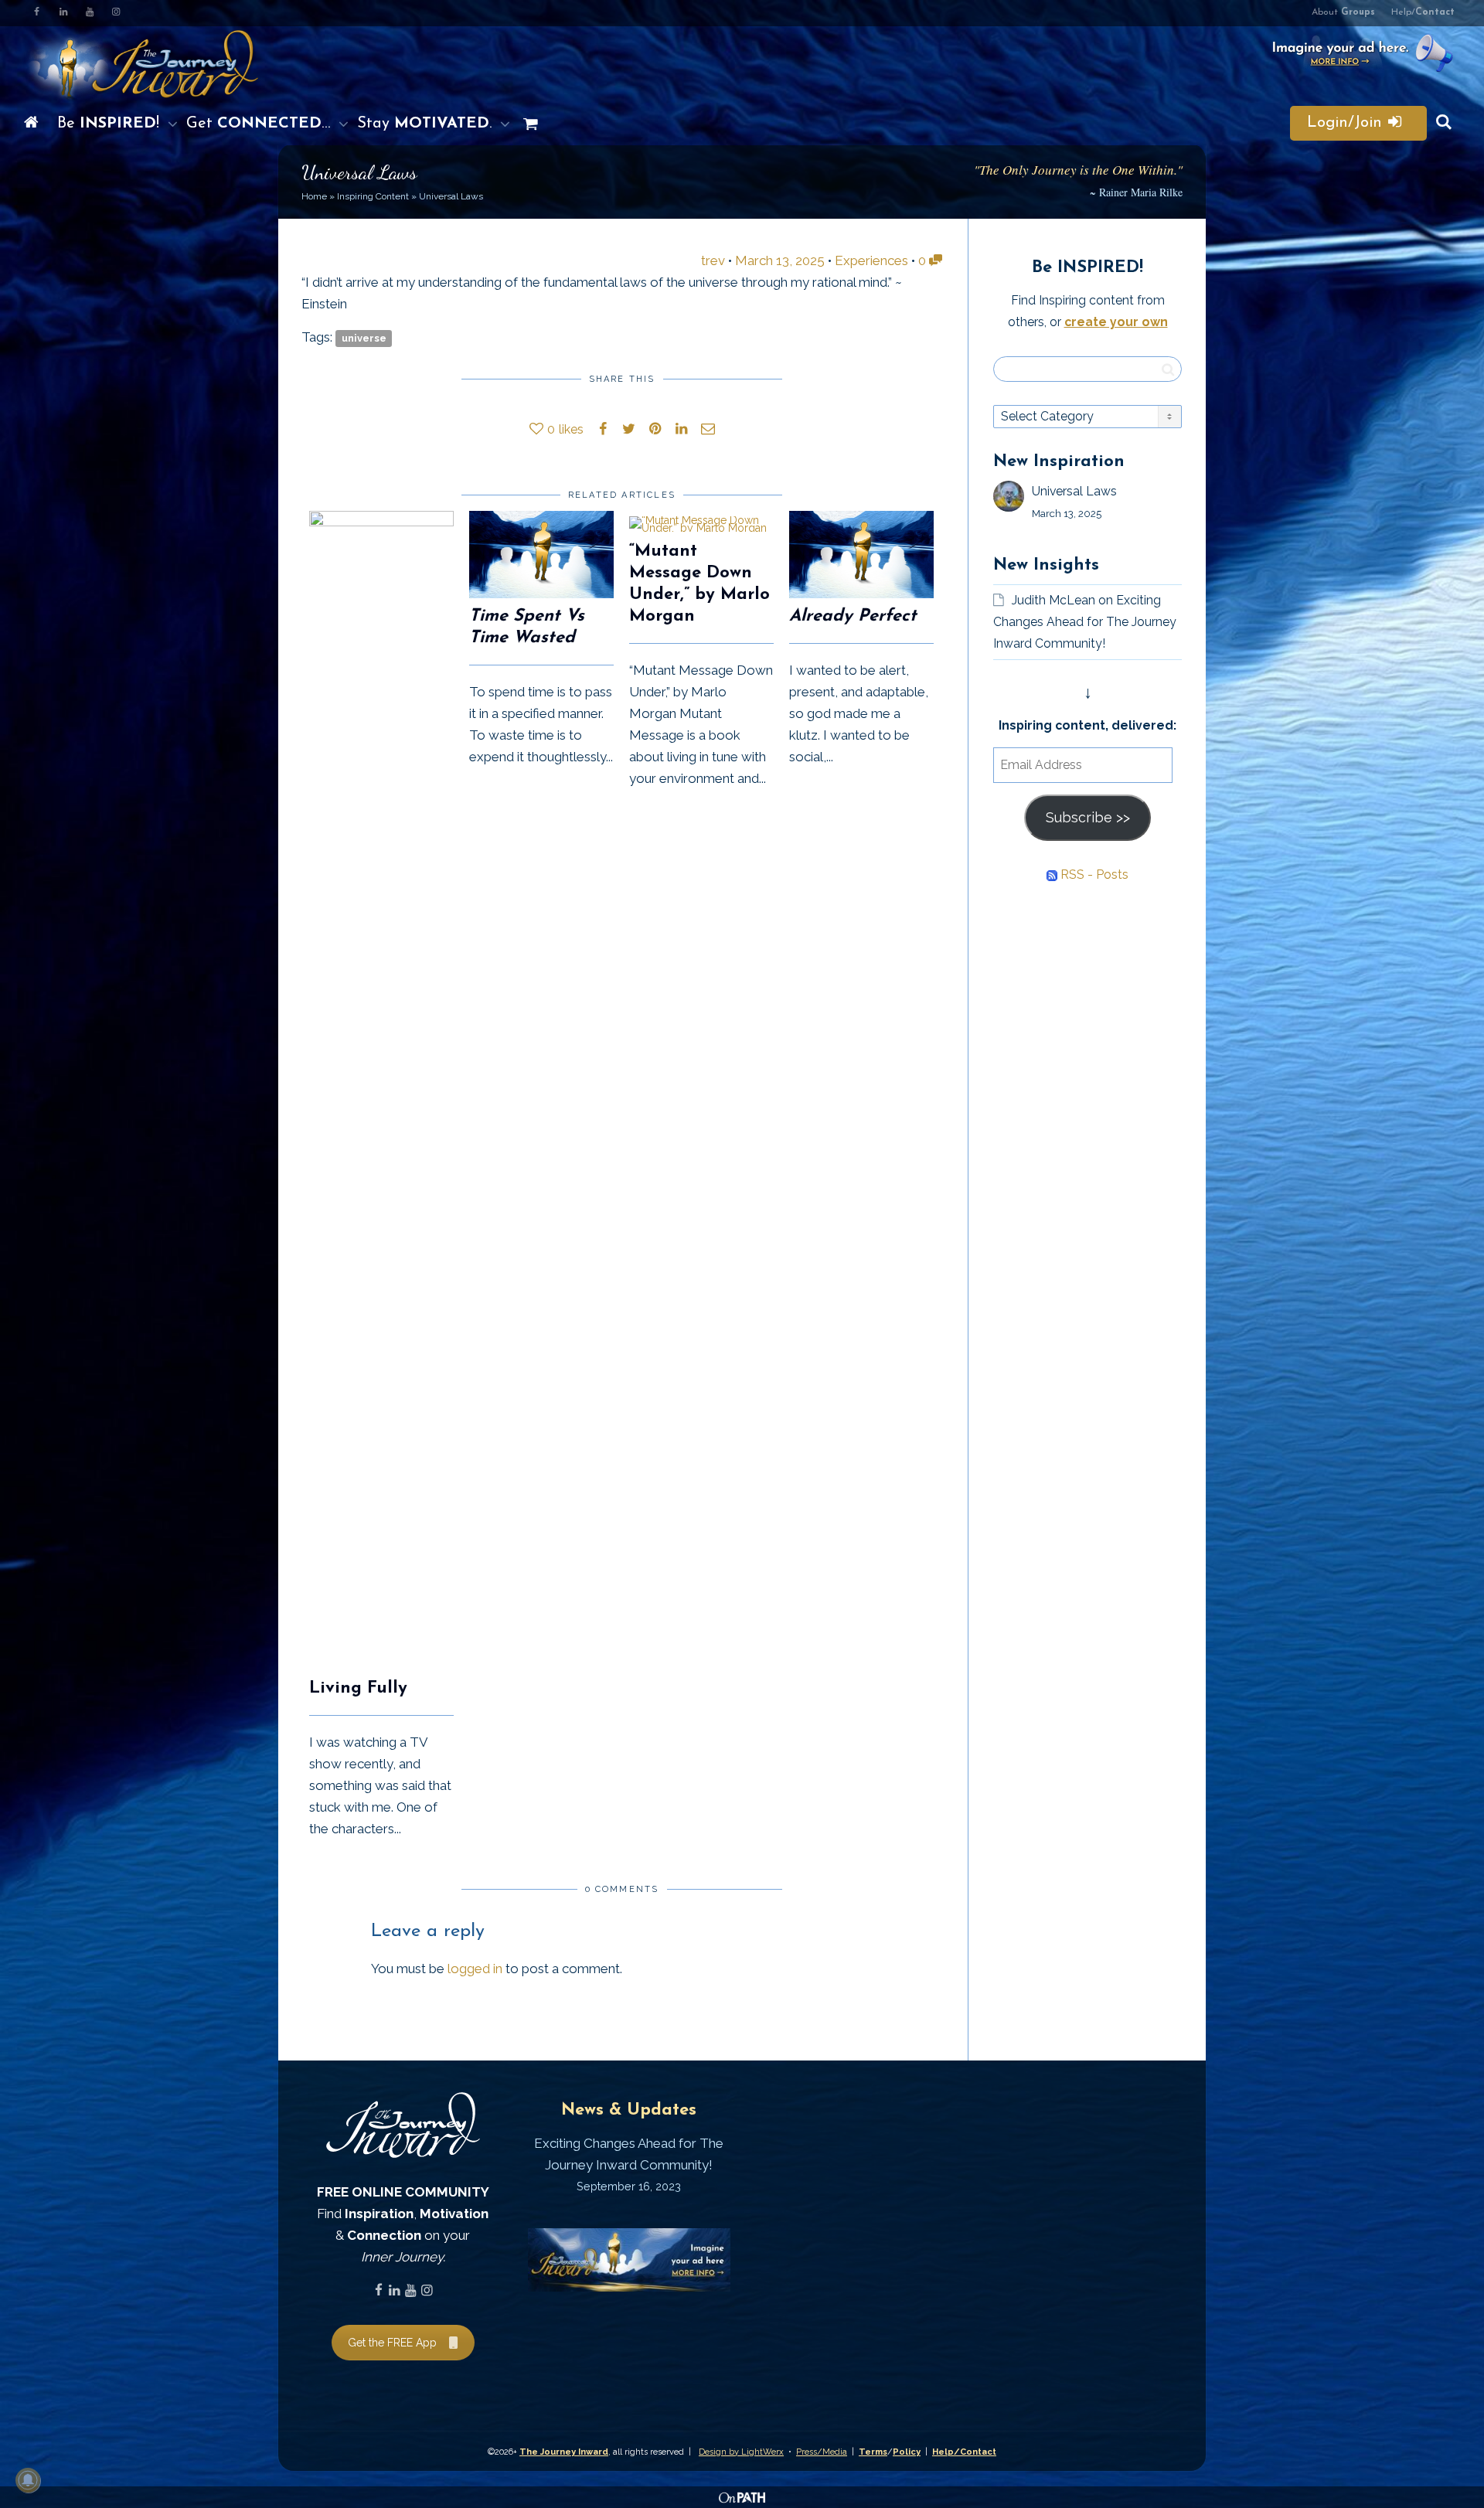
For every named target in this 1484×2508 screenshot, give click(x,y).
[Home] (31, 124)
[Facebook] (37, 13)
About (1343, 12)
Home (314, 196)
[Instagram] (116, 13)
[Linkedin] (63, 13)
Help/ (1423, 12)
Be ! (111, 124)
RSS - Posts (1093, 875)
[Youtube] (89, 13)
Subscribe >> (1088, 817)
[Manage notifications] (28, 2480)
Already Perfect (853, 616)
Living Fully (358, 1688)
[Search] (1444, 124)
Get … (260, 124)
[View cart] (527, 124)
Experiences (871, 260)
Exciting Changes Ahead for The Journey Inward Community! (1085, 622)
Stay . (427, 124)
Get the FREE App (392, 2343)
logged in (475, 1969)
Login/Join (1347, 123)
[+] (381, 1091)
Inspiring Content (373, 196)
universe (364, 338)
